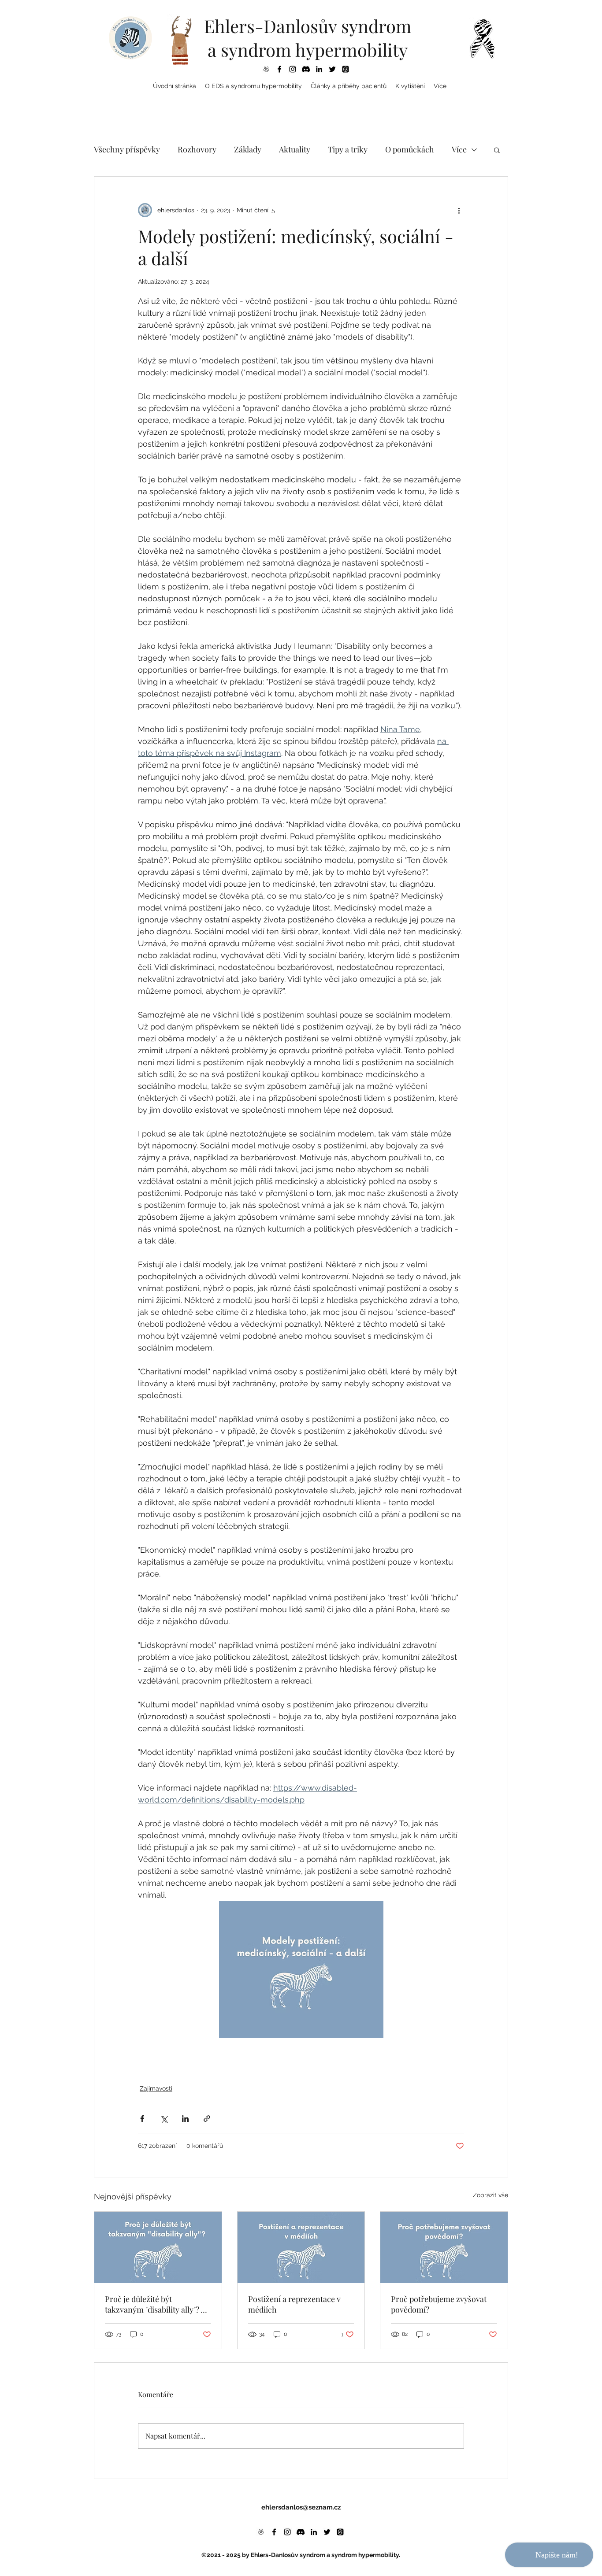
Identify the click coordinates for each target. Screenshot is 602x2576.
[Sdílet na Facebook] (142, 2119)
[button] (253, 86)
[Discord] (306, 69)
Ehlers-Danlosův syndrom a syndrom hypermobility (308, 38)
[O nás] (266, 69)
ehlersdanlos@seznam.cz (301, 2507)
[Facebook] (279, 69)
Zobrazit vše (491, 2195)
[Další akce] (459, 210)
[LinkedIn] (319, 69)
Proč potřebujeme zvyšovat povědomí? (439, 2304)
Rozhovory (197, 149)
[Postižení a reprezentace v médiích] (301, 2247)
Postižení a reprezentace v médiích (294, 2304)
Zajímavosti (156, 2088)
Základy (248, 149)
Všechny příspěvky (127, 149)
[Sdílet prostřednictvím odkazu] (207, 2119)
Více (459, 149)
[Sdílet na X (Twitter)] (164, 2119)
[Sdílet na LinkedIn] (185, 2119)
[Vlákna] (346, 69)
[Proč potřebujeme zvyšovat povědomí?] (444, 2247)
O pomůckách (410, 149)
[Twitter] (332, 69)
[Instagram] (293, 69)
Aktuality (295, 149)
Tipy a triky (348, 149)
